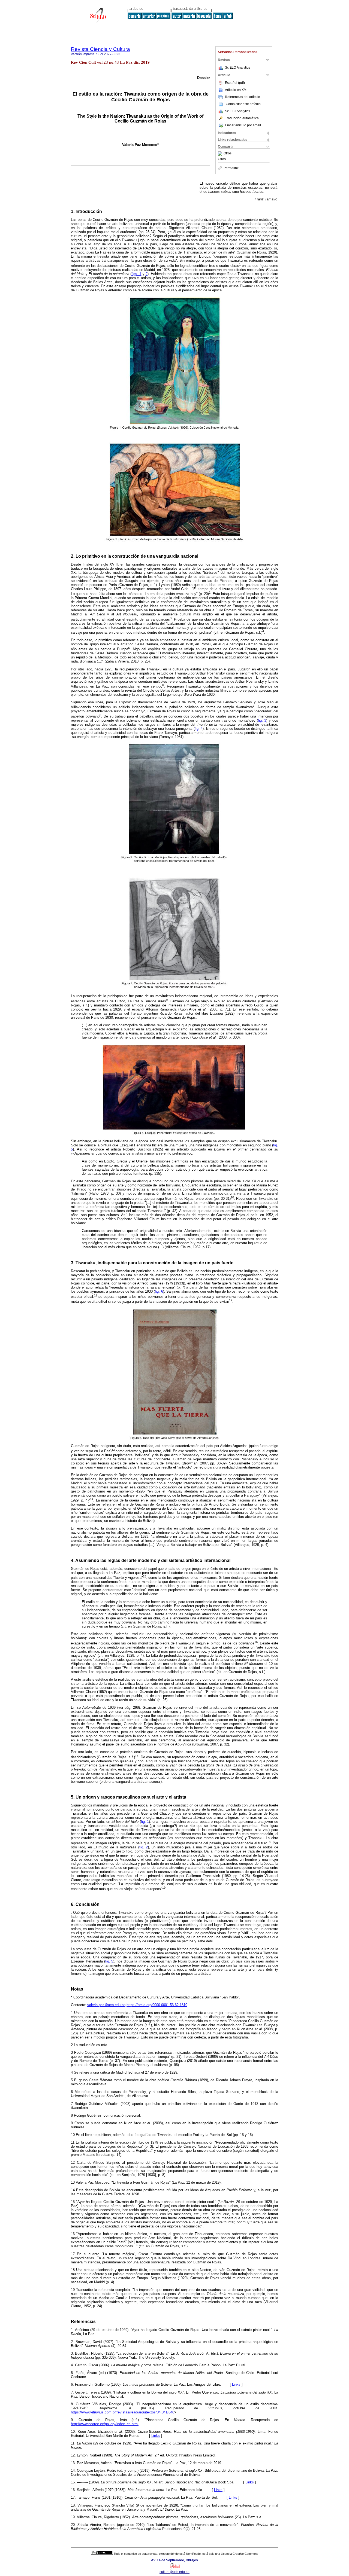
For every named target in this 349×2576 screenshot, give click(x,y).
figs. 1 (136, 274)
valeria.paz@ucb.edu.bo (106, 2005)
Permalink (231, 168)
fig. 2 (144, 1847)
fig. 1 (145, 1822)
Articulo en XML (237, 90)
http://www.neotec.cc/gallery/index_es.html (105, 2424)
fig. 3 (262, 720)
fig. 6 (159, 1291)
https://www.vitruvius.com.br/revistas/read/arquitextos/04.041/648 (123, 2412)
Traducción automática (242, 118)
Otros (228, 154)
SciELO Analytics (237, 68)
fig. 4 (199, 729)
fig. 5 (109, 1961)
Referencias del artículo (243, 97)
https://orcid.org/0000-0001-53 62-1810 (157, 2005)
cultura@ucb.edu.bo (174, 2572)
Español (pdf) (235, 83)
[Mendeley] (221, 154)
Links (236, 2384)
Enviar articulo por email (243, 125)
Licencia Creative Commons (240, 2554)
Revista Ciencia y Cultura (100, 49)
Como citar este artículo (243, 104)
